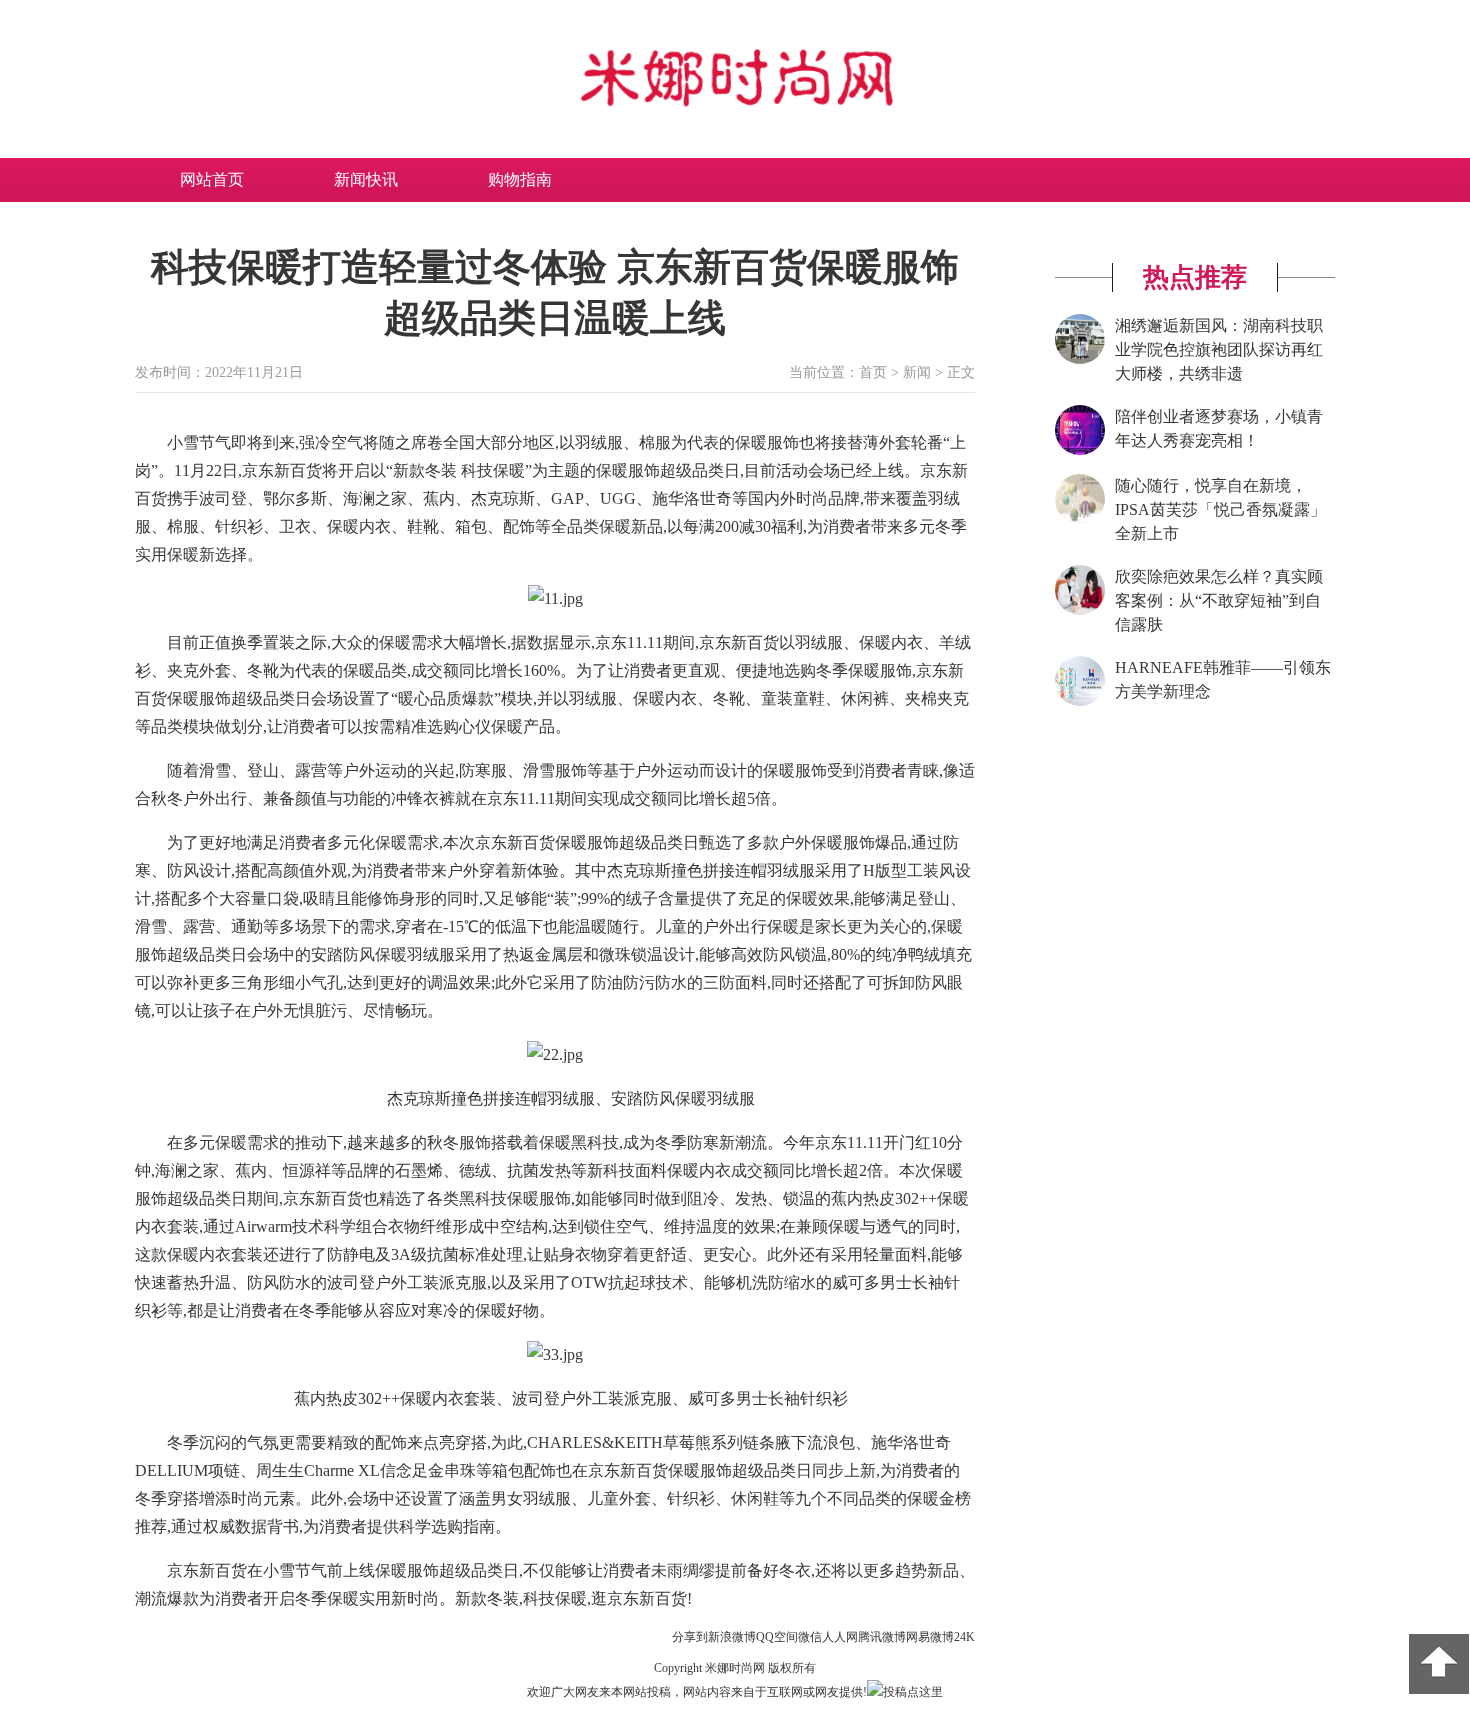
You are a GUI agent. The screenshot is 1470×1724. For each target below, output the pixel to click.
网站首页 (212, 179)
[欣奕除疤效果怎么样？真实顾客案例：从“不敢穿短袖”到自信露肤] (1080, 611)
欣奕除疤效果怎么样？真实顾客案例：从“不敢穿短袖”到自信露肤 (1219, 600)
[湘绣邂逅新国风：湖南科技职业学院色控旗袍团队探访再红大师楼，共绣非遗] (1080, 360)
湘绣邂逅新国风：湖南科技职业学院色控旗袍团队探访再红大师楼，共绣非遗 (1219, 349)
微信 (810, 1637)
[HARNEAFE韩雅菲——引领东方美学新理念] (1080, 702)
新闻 (917, 372)
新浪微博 (732, 1637)
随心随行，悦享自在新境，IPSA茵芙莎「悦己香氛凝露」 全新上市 (1220, 509)
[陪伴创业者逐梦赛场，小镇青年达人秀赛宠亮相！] (1080, 451)
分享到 (690, 1637)
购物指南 (520, 179)
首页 (873, 372)
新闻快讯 (366, 179)
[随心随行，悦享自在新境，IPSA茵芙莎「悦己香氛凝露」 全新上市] (1080, 520)
